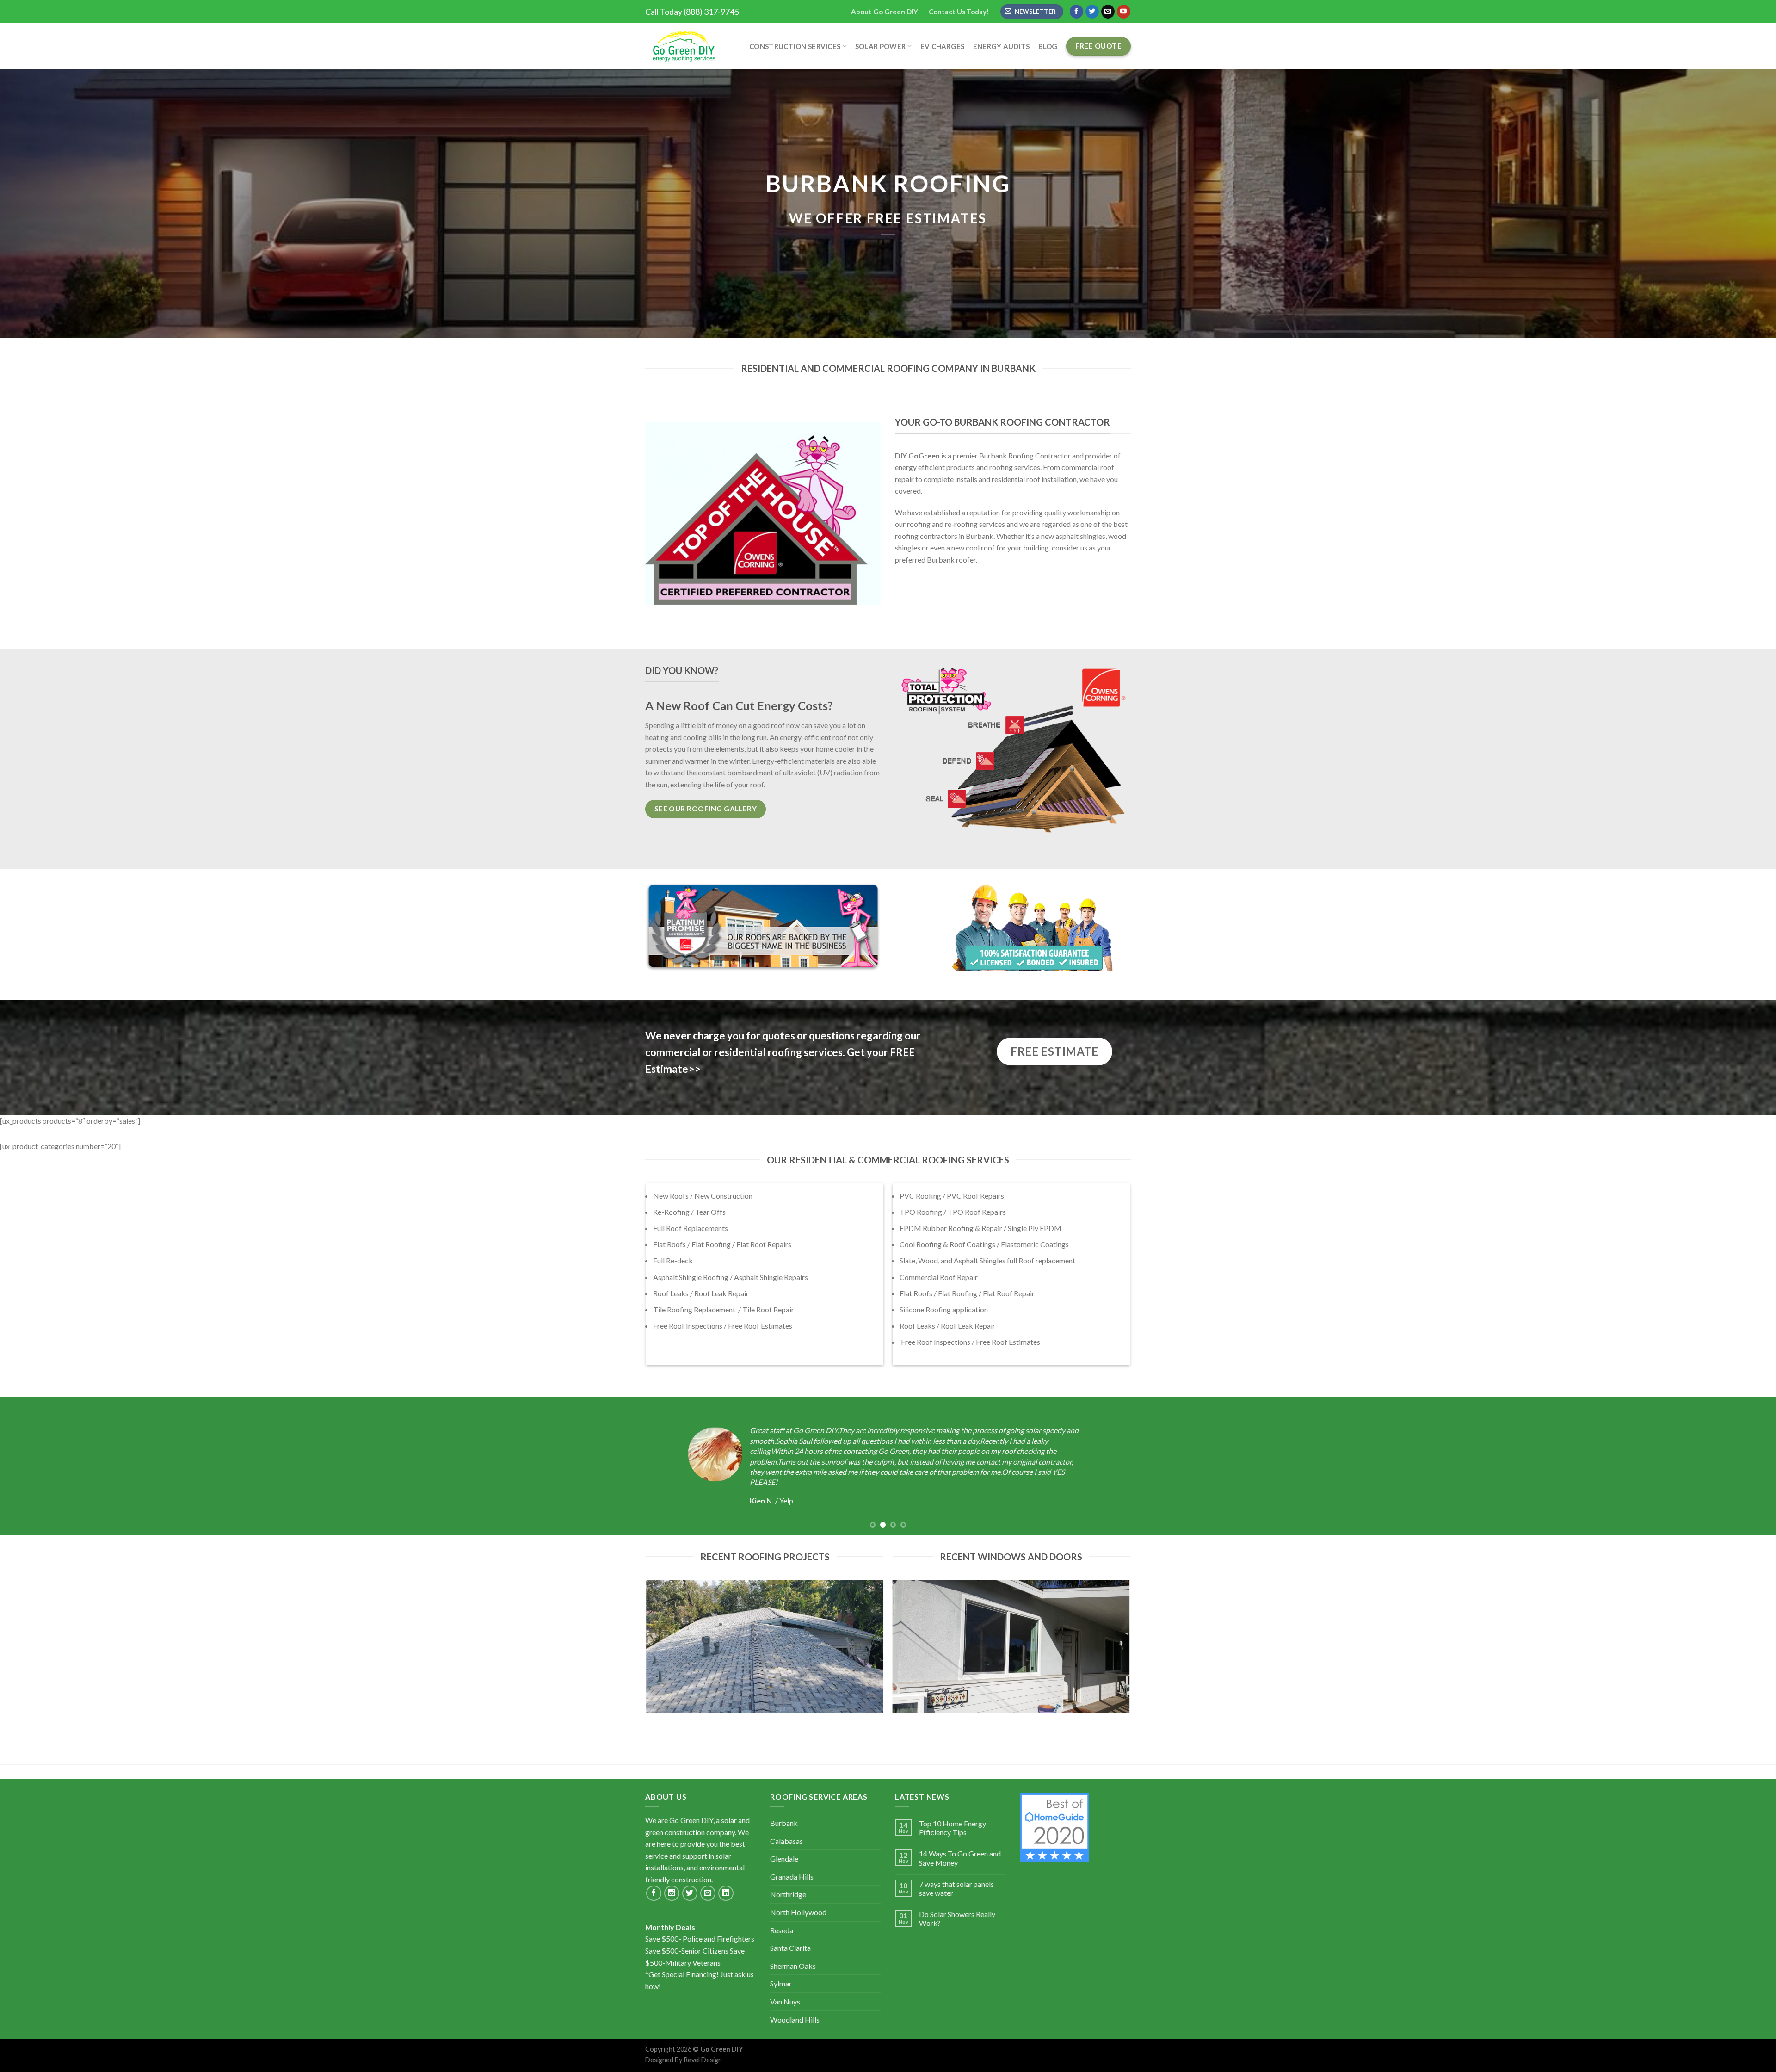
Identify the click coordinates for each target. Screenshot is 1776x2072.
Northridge (788, 1894)
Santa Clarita (790, 1948)
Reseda (782, 1930)
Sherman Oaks (793, 1966)
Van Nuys (785, 2001)
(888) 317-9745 (711, 12)
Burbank (784, 1823)
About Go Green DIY (885, 12)
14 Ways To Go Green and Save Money (960, 1858)
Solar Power (880, 46)
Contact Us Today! (959, 12)
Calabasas (786, 1841)
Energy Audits (1002, 46)
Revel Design (703, 2060)
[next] (1729, 1466)
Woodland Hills (795, 2019)
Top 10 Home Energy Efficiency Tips (953, 1828)
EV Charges (943, 46)
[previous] (47, 1466)
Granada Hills (792, 1877)
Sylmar (781, 1983)
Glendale (784, 1859)
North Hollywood (798, 1912)
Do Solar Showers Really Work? (957, 1918)
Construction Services (795, 46)
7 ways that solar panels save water (956, 1888)
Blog (1048, 46)
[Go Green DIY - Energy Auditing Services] (683, 46)
